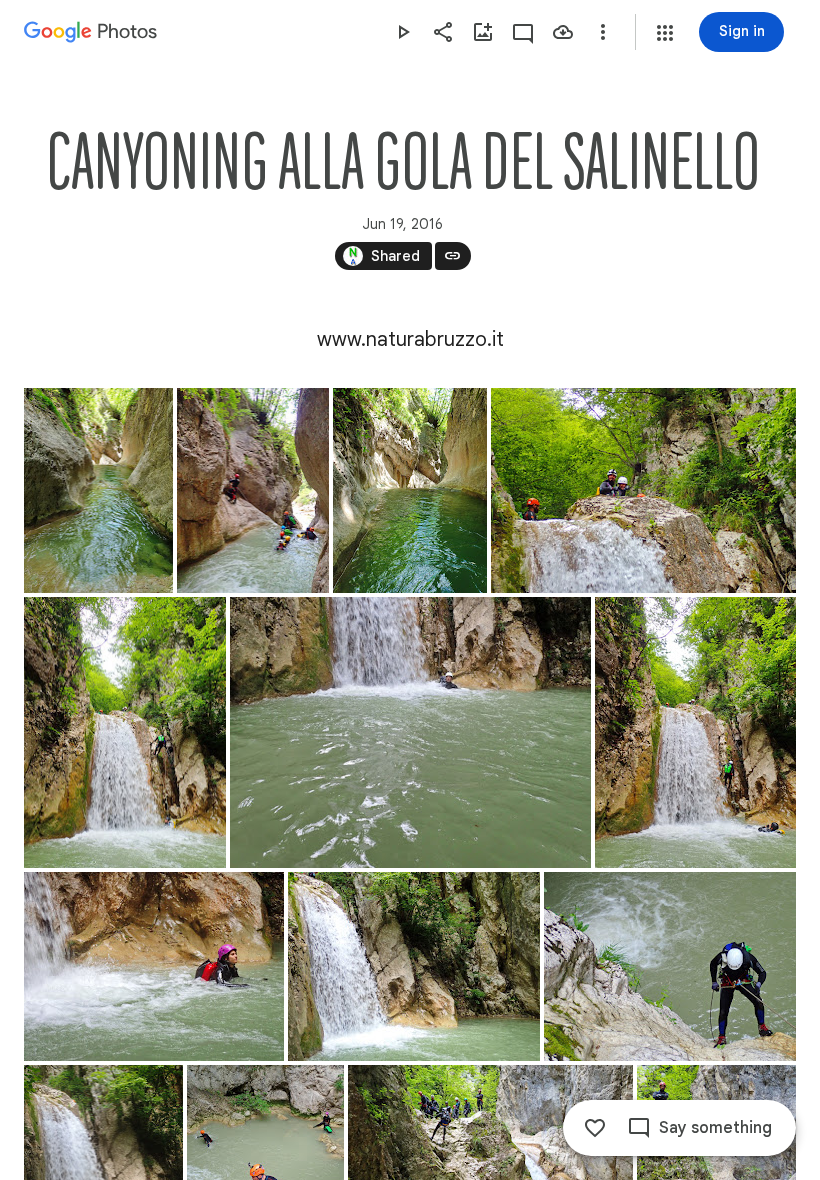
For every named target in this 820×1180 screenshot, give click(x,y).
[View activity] (523, 32)
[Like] (595, 1128)
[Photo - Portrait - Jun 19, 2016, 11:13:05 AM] (98, 490)
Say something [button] (715, 1128)
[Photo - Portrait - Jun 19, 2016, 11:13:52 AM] (410, 490)
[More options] (603, 32)
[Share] (443, 32)
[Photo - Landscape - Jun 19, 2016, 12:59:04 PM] (670, 966)
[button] (665, 33)
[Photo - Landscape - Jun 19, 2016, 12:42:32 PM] (643, 490)
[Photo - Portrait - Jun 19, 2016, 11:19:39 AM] (253, 490)
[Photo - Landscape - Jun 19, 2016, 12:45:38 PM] (154, 966)
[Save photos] (563, 32)
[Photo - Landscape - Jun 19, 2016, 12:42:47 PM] (410, 732)
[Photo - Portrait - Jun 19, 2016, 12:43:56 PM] (695, 732)
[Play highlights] (403, 32)
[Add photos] (483, 32)
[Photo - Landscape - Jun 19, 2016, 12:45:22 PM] (414, 966)
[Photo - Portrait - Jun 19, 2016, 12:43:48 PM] (125, 732)
